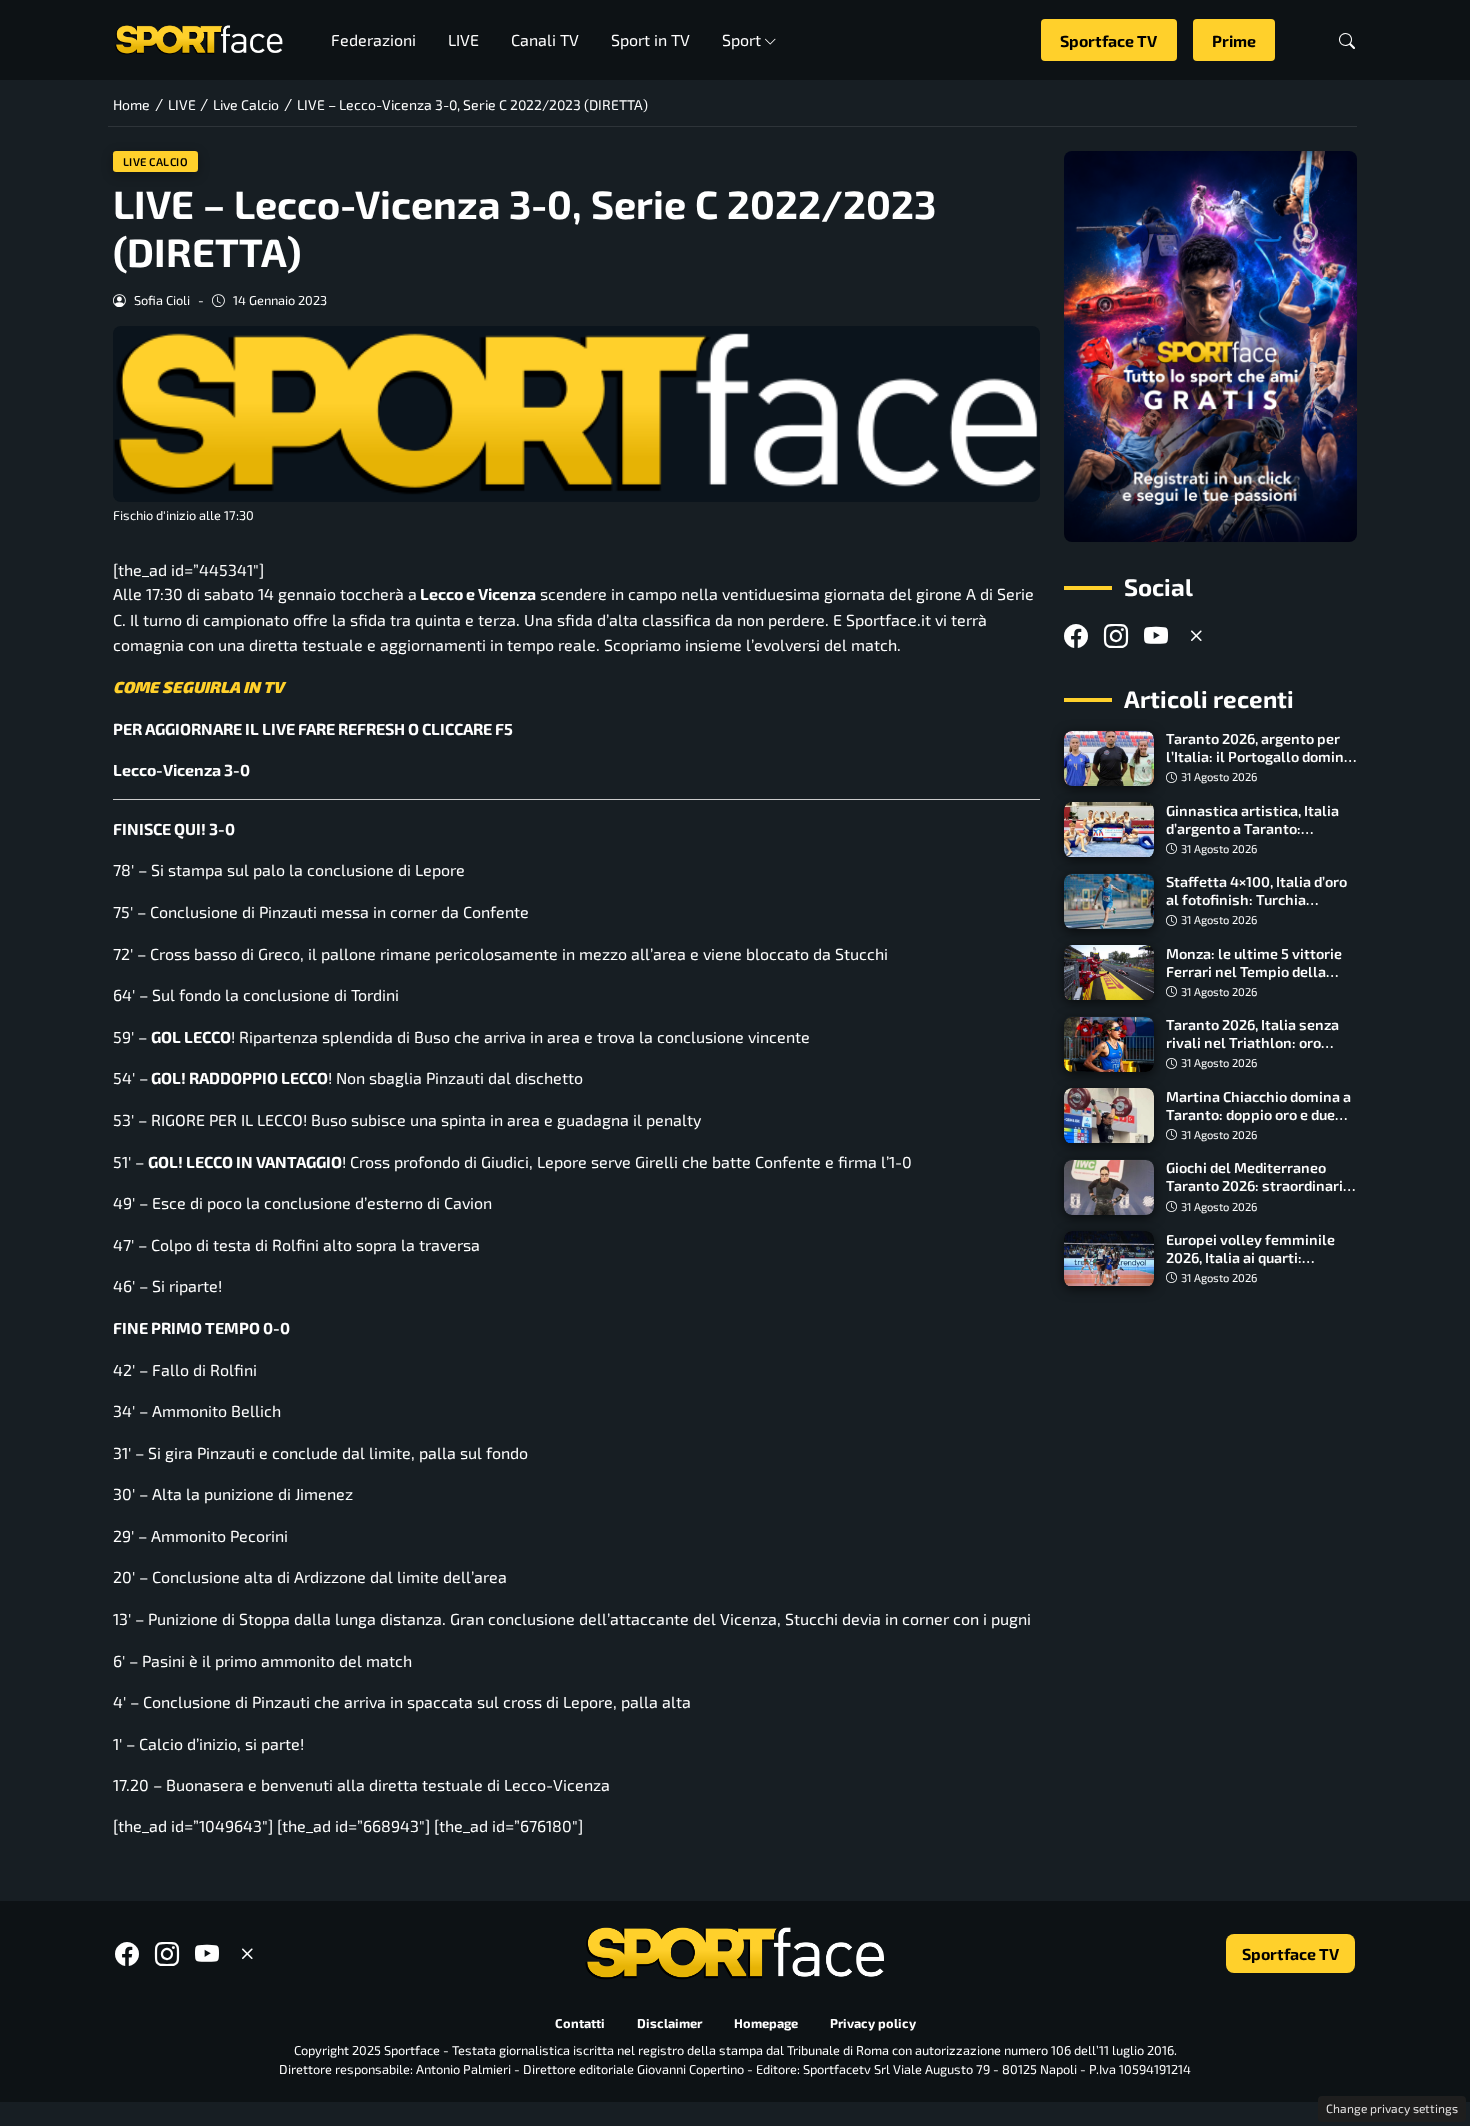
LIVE (463, 39)
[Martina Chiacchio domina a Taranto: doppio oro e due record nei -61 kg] (1109, 1116)
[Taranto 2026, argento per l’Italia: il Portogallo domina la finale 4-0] (1109, 759)
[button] (1347, 40)
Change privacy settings (1392, 2108)
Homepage (766, 2024)
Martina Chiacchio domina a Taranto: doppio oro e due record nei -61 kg (1258, 1114)
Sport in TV (650, 39)
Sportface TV (1108, 40)
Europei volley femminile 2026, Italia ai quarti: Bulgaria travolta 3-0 (1250, 1257)
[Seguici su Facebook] (1076, 636)
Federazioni (373, 39)
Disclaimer (669, 2024)
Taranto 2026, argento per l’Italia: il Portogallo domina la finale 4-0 (1259, 757)
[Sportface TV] (1210, 346)
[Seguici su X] (1196, 636)
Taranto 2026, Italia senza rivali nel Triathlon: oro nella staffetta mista (1252, 1043)
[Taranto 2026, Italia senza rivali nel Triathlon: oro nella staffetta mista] (1109, 1045)
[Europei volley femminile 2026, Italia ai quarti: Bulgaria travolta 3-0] (1109, 1259)
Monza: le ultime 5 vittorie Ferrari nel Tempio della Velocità (1254, 971)
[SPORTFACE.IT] (199, 37)
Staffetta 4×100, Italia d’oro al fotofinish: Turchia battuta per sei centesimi (1256, 900)
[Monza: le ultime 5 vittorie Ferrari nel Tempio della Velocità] (1109, 973)
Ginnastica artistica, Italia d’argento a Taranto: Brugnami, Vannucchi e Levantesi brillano (1252, 837)
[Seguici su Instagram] (1116, 636)
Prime (1234, 40)
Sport (741, 39)
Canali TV (545, 39)
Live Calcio (156, 161)
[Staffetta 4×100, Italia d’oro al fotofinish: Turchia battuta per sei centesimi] (1109, 902)
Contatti (580, 2024)
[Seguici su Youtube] (1156, 636)
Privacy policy (873, 2024)
